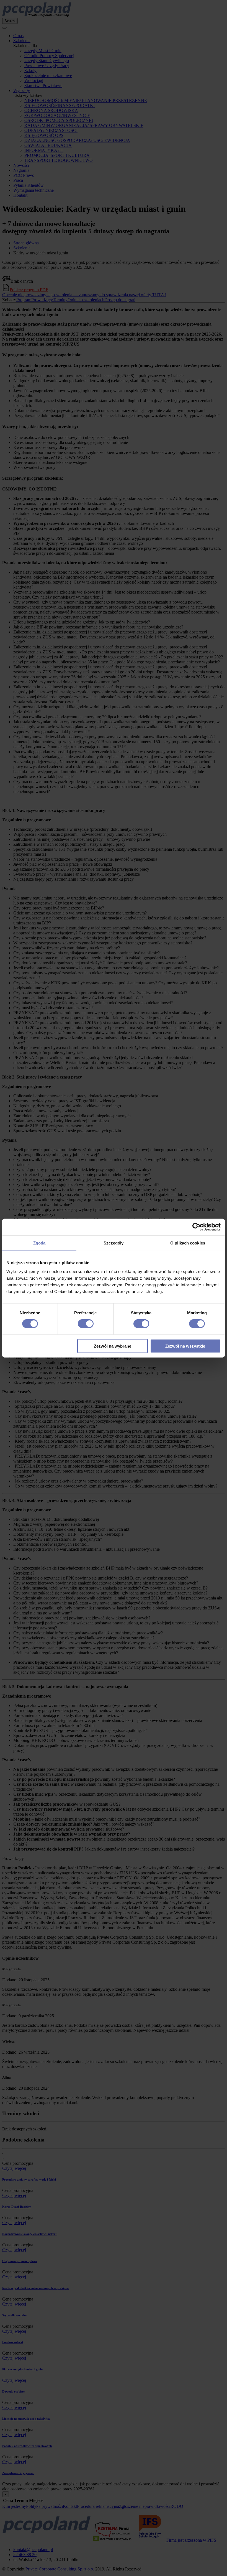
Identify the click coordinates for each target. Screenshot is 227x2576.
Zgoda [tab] (39, 1243)
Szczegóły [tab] (114, 1243)
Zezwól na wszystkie (185, 1346)
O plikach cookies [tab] (188, 1243)
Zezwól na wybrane (113, 1346)
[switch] (86, 1324)
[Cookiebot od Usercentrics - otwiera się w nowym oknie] (196, 1227)
